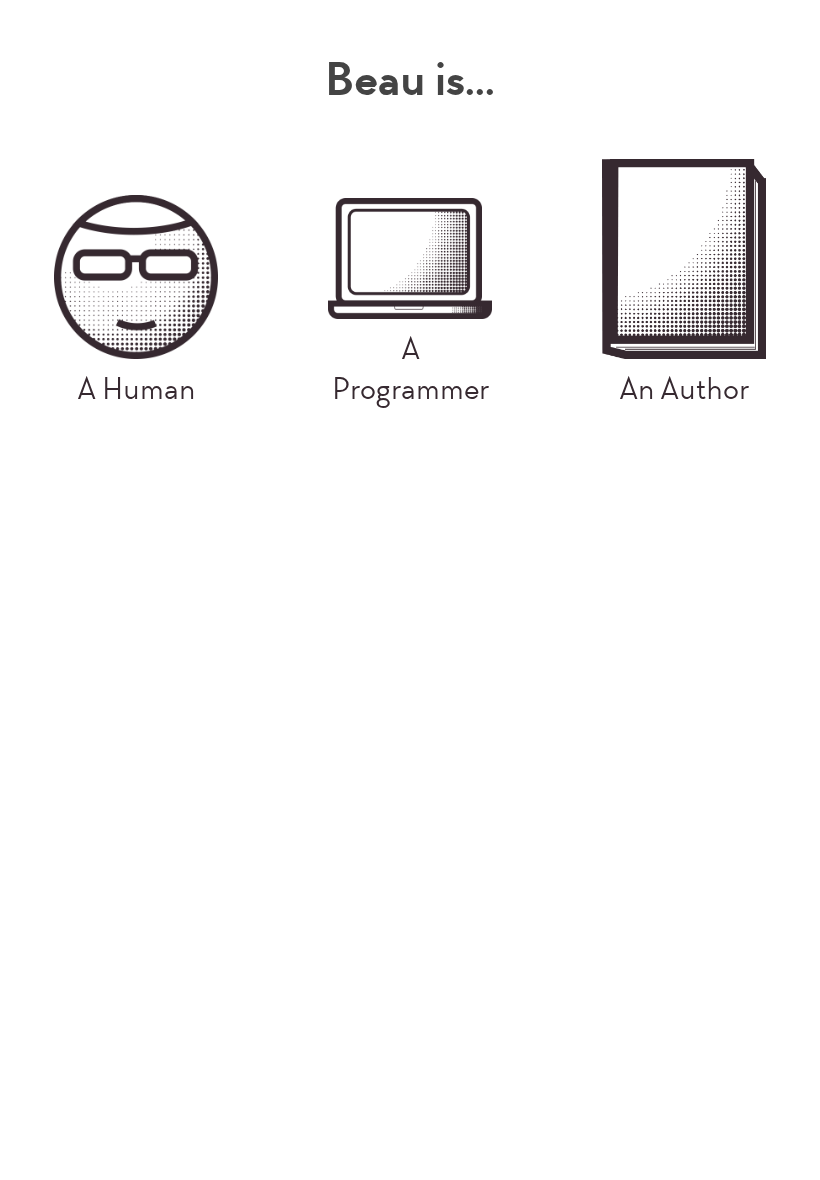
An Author (684, 389)
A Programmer (410, 369)
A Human (136, 389)
